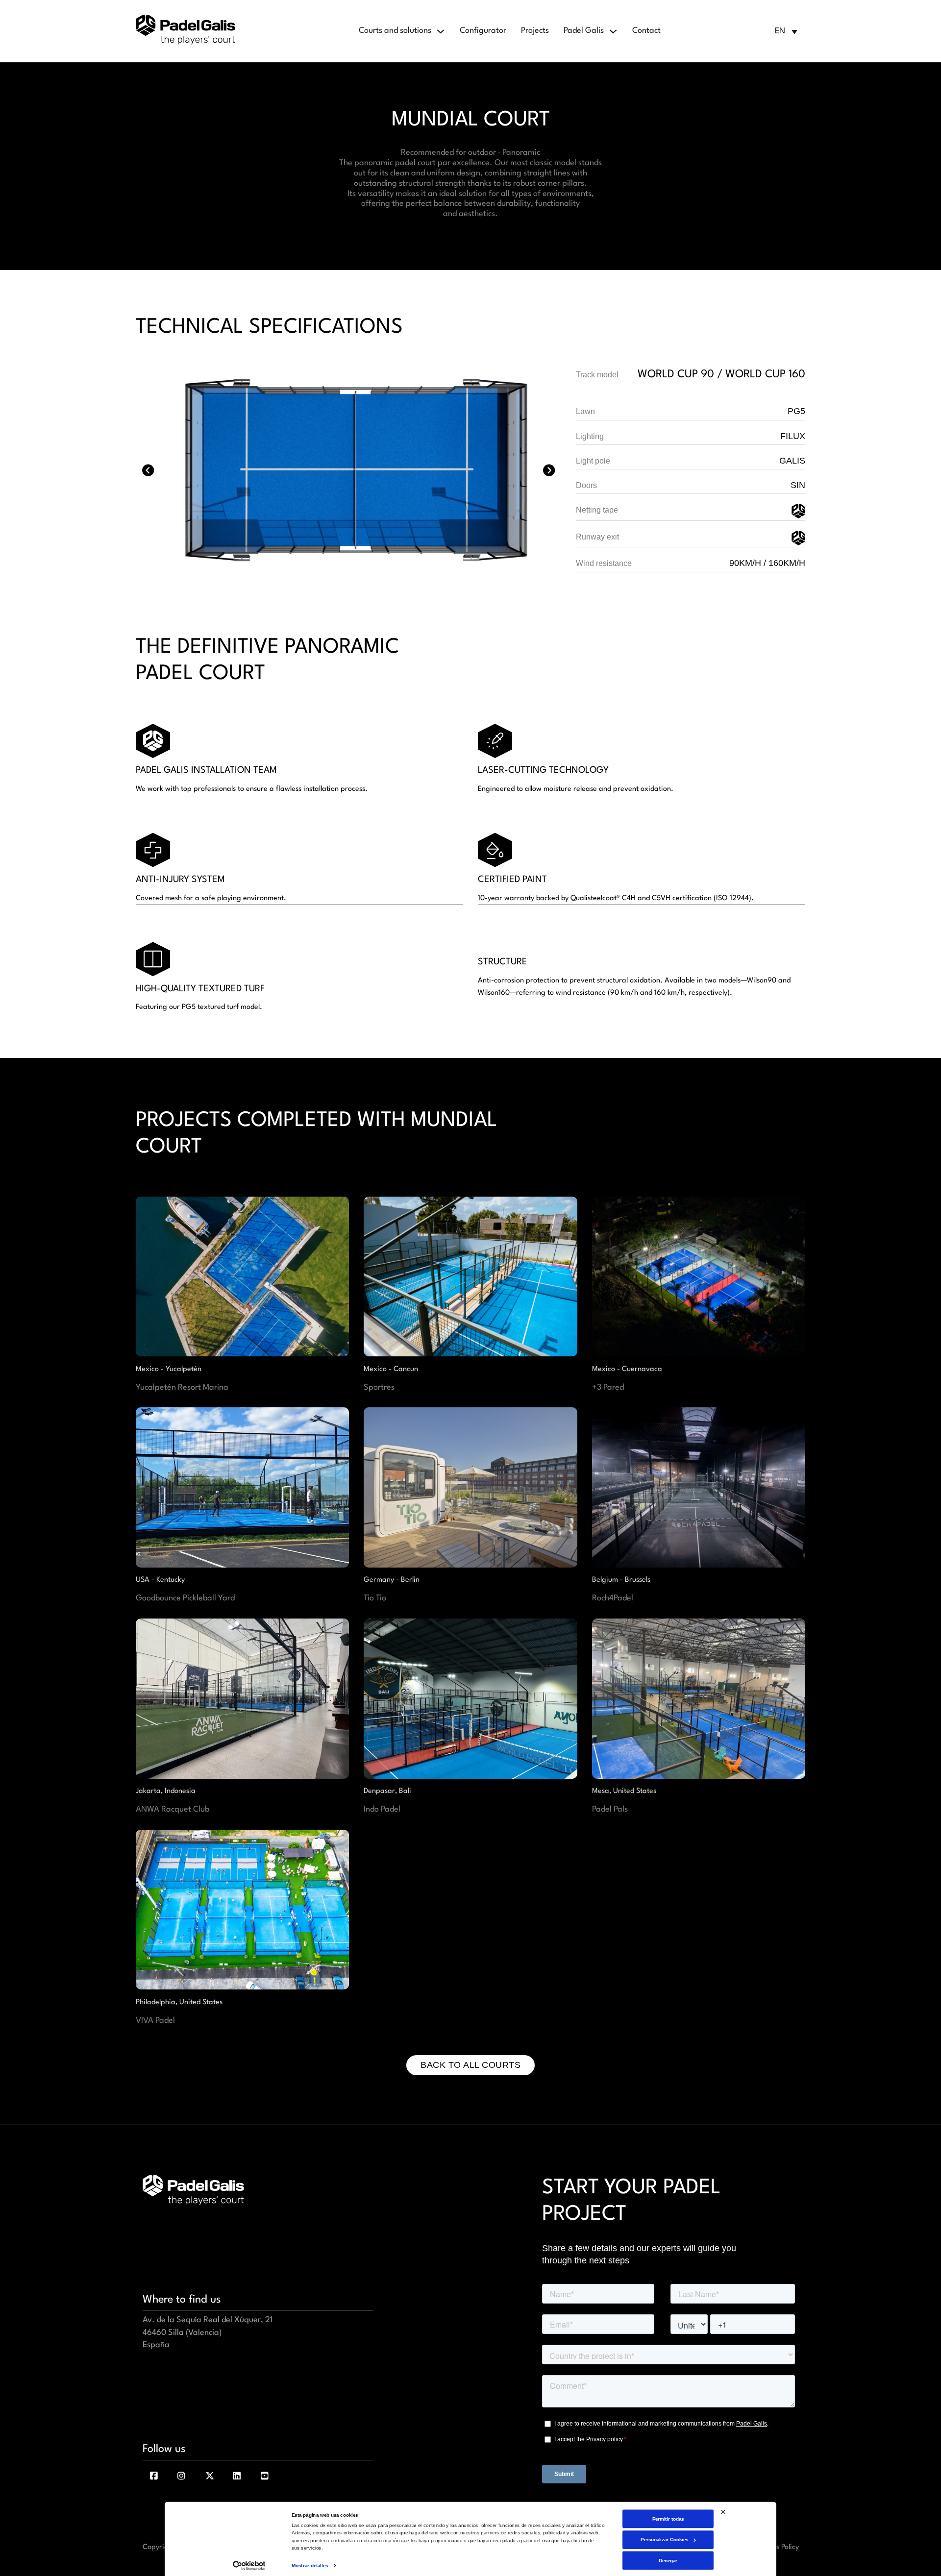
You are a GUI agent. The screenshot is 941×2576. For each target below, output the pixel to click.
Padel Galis (584, 31)
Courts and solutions (395, 31)
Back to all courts (470, 2065)
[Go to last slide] (148, 470)
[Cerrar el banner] (723, 2512)
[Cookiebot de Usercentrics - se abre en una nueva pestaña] (249, 2566)
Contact (646, 31)
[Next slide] (549, 470)
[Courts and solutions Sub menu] (441, 31)
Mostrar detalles (310, 2565)
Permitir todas (668, 2518)
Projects (535, 31)
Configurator (483, 31)
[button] (786, 31)
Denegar (668, 2560)
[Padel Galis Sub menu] (613, 31)
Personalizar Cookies (664, 2539)
